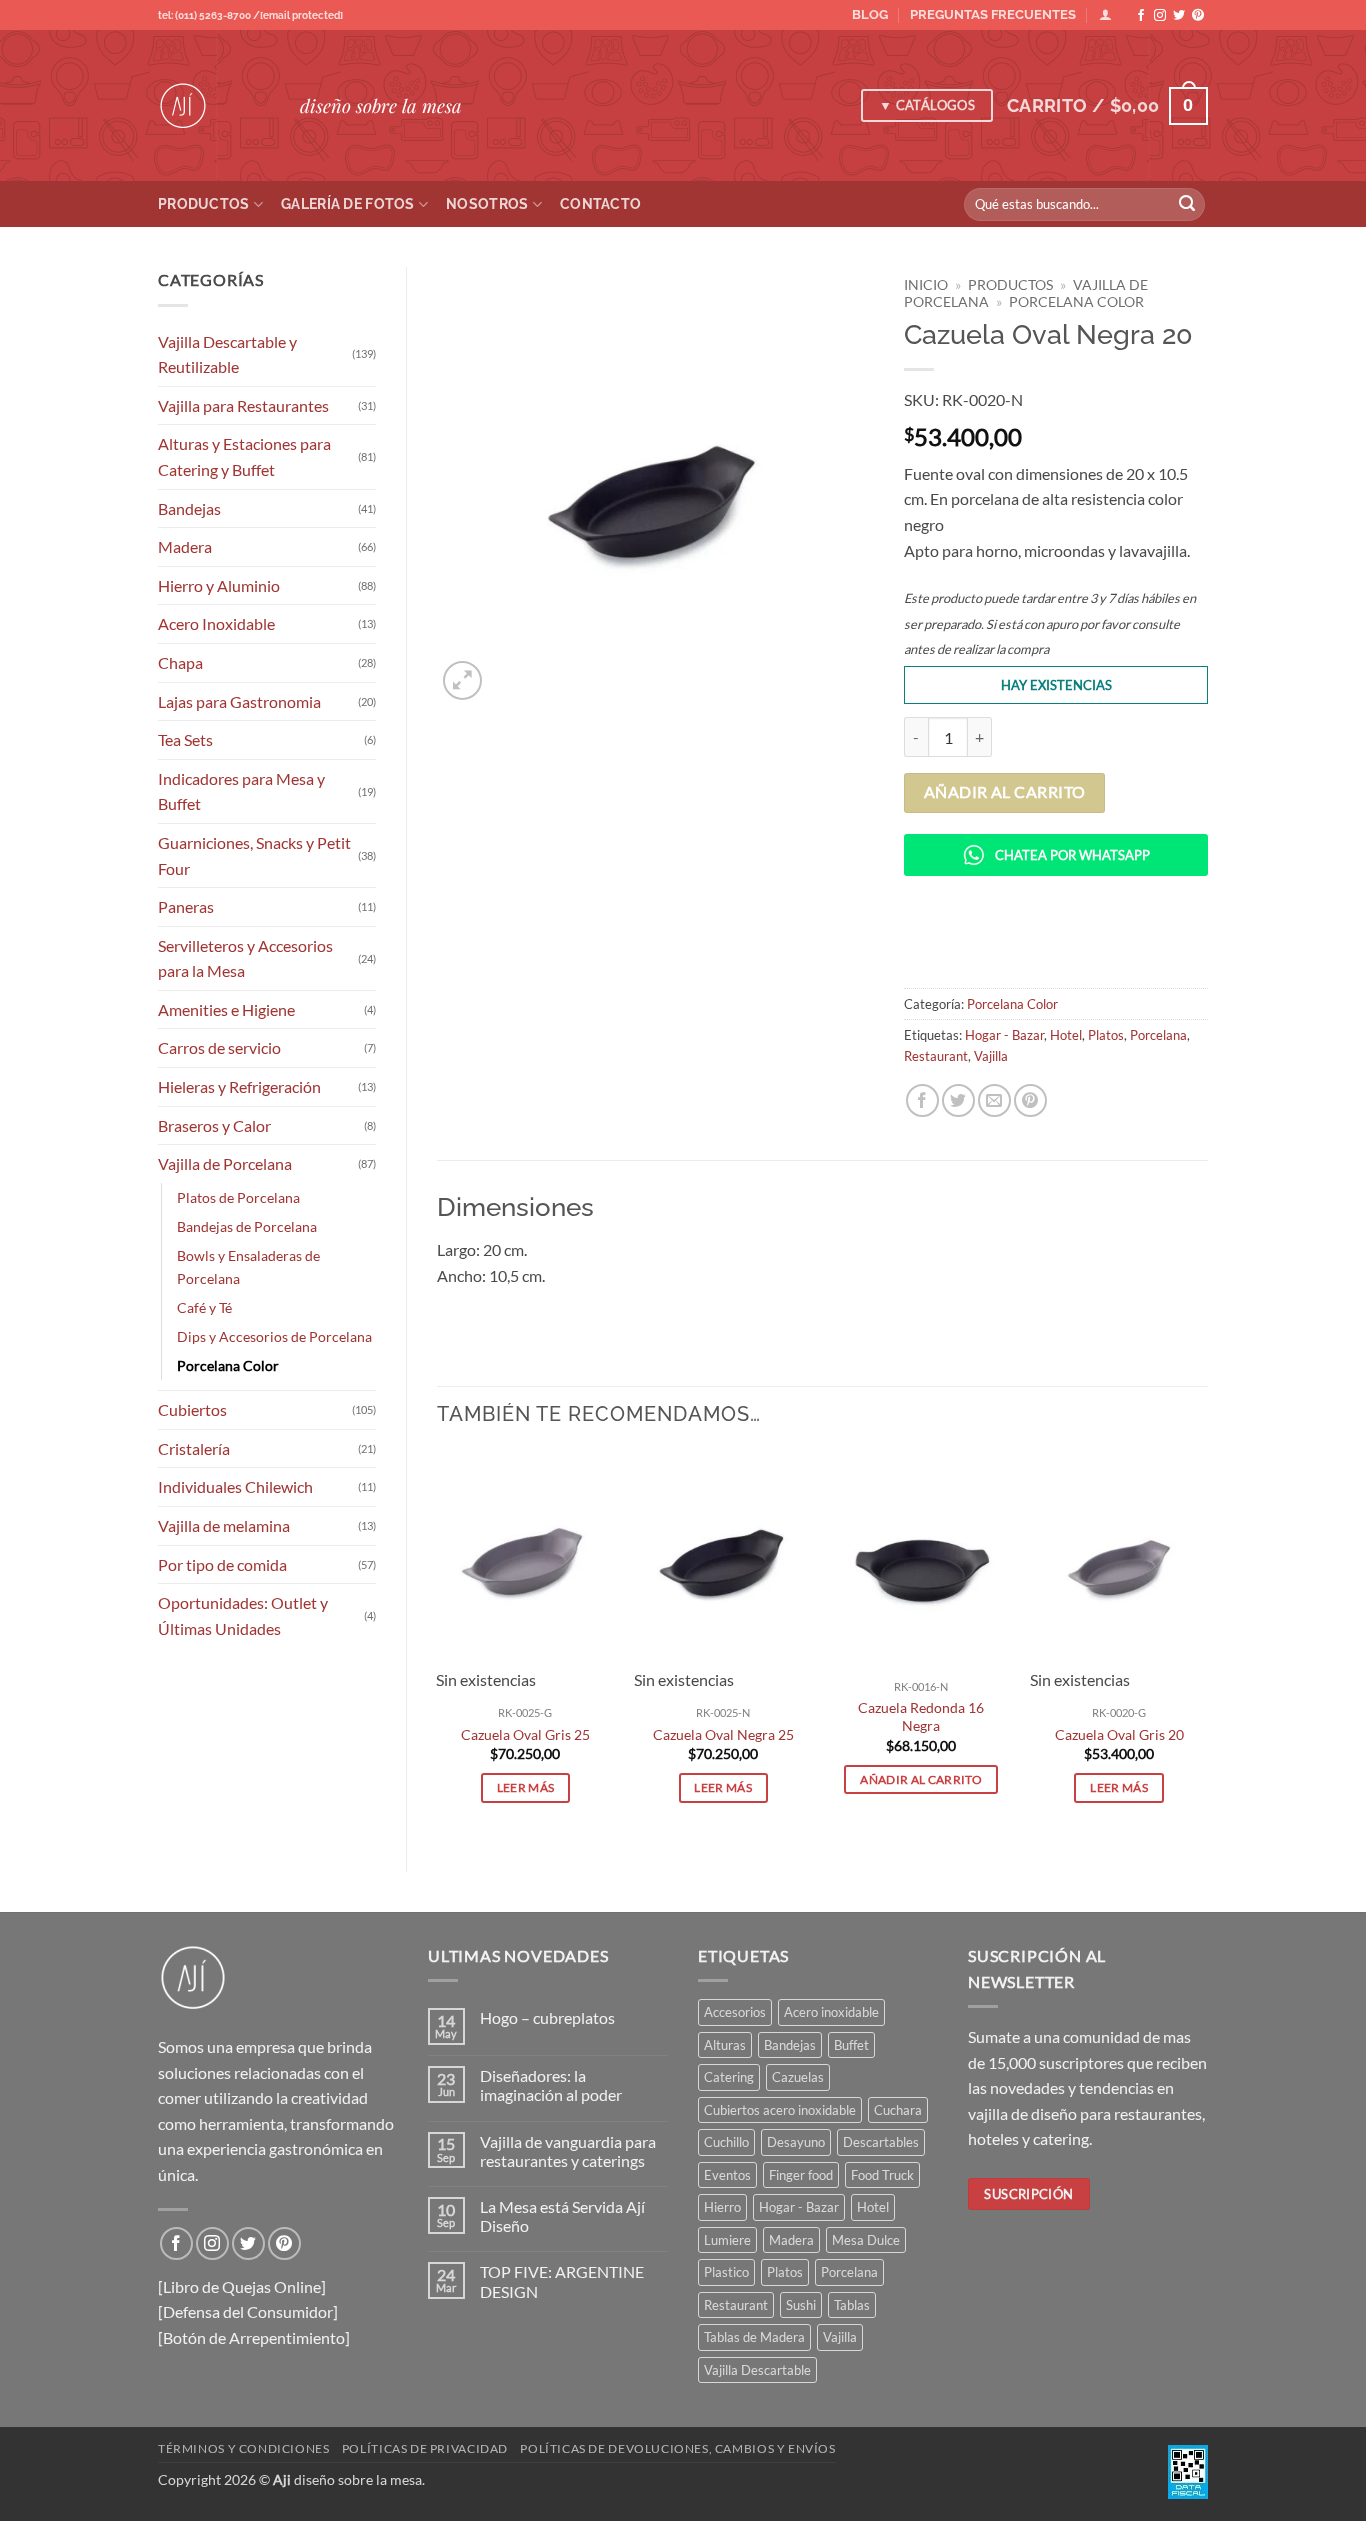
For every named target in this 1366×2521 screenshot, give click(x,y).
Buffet (851, 2045)
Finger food (801, 2175)
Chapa (180, 662)
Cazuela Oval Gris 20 (1119, 1734)
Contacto (600, 203)
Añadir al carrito (1005, 792)
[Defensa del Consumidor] (248, 2311)
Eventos (727, 2175)
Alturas (725, 2045)
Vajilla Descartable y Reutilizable (227, 354)
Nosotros (487, 203)
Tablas (852, 2305)
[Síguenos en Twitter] (1179, 16)
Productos (204, 203)
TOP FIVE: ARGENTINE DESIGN (562, 2281)
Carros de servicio (219, 1047)
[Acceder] (1105, 14)
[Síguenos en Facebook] (1141, 16)
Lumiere (727, 2240)
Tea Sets (185, 739)
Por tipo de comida (222, 1564)
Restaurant (936, 1056)
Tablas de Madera (754, 2337)
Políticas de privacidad (425, 2448)
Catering (729, 2077)
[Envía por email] (994, 1100)
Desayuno (796, 2142)
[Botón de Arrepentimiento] (254, 2337)
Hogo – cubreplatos (547, 2017)
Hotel (1066, 1035)
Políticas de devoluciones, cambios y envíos (677, 2448)
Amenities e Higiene (226, 1009)
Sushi (801, 2305)
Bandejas (189, 508)
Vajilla (991, 1056)
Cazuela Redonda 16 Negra (921, 1717)
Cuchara (898, 2110)
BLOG (870, 14)
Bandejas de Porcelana (247, 1226)
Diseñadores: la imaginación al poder (551, 2085)
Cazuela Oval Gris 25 (525, 1734)
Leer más (526, 1787)
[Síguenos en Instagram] (1160, 16)
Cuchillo (726, 2142)
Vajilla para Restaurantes (243, 405)
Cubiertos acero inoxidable (780, 2110)
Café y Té (204, 1307)
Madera (185, 546)
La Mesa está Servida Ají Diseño (562, 2216)
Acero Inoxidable (216, 623)
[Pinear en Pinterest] (1030, 1100)
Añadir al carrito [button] (921, 1779)
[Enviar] (1187, 205)
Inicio (926, 285)
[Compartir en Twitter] (958, 1100)
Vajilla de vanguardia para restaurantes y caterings (568, 2151)
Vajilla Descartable (757, 2370)
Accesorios (735, 2012)
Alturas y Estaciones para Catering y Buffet (244, 456)
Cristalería (194, 1448)
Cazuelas (798, 2077)
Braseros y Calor (214, 1125)
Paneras (186, 906)
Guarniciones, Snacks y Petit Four (254, 855)
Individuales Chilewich (235, 1486)
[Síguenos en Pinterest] (1198, 16)
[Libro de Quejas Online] (242, 2286)
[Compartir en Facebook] (922, 1100)
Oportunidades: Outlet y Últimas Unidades (243, 1615)
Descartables (881, 2142)
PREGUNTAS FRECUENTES (993, 14)
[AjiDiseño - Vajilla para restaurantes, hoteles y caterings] (214, 106)
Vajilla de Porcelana (225, 1163)
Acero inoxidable (831, 2012)
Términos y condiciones (243, 2448)
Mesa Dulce (866, 2240)
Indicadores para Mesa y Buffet (241, 791)
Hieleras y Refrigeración (239, 1086)
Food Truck (882, 2175)
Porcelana (1158, 1035)
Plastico (726, 2272)
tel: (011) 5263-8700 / (250, 15)
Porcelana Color (228, 1365)
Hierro (722, 2207)
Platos (1106, 1035)
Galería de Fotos (348, 203)
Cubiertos (192, 1409)
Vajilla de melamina (224, 1525)
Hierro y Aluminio (219, 585)
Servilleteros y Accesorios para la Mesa (245, 958)
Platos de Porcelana (238, 1197)
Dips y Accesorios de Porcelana (274, 1336)
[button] (1107, 105)
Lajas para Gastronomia (239, 701)
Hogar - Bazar (1004, 1035)
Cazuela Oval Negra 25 (723, 1734)
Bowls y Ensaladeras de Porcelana (248, 1267)
